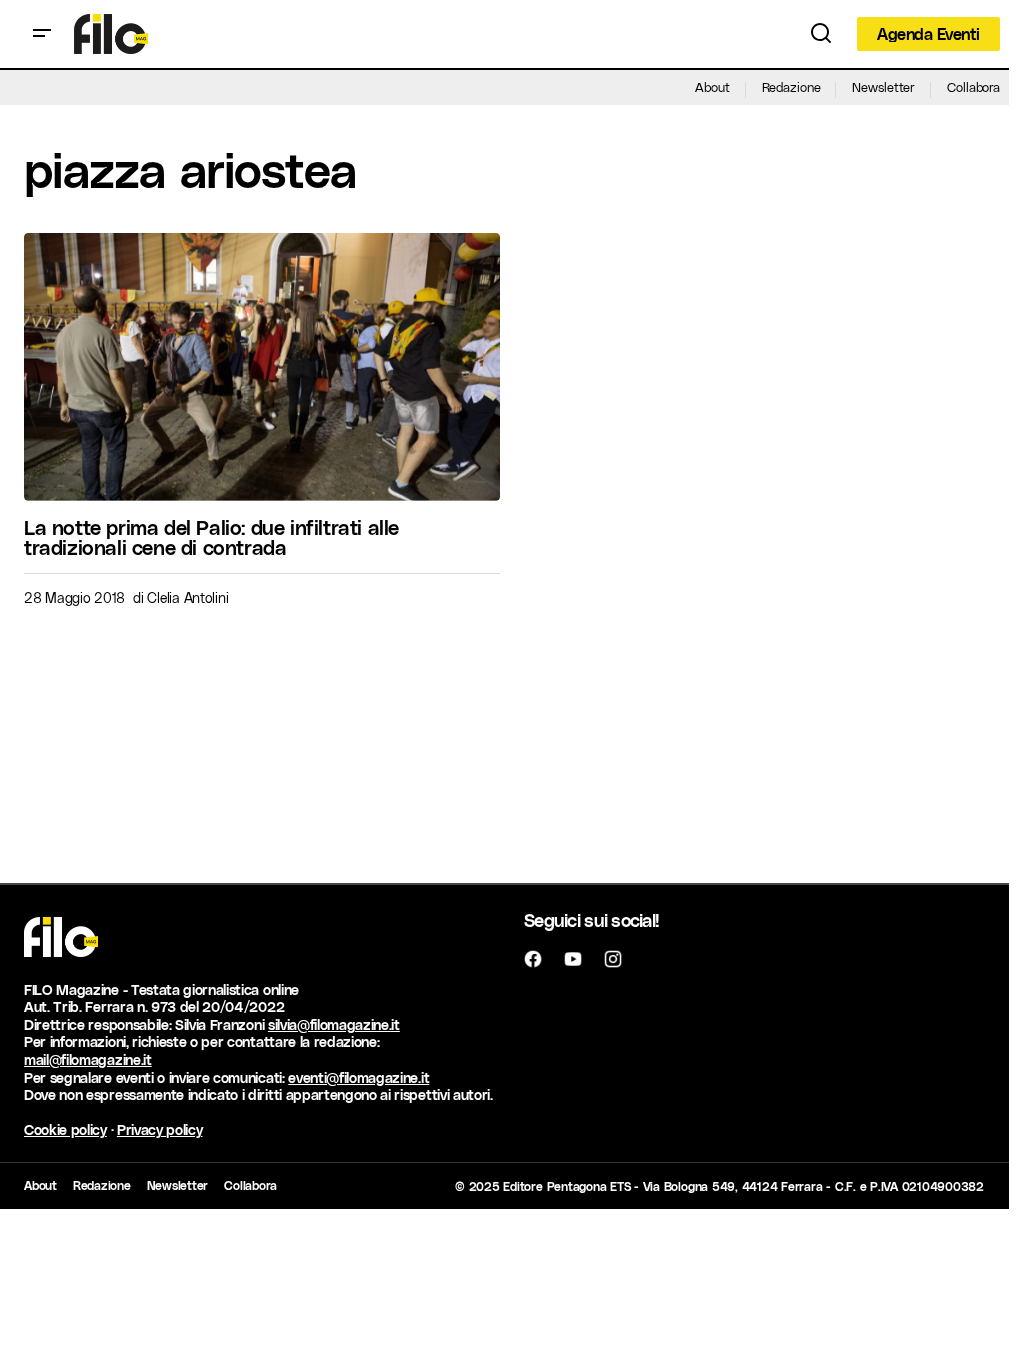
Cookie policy (65, 1129)
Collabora (973, 86)
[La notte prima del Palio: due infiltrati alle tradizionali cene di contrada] (262, 367)
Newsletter (883, 86)
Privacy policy (160, 1129)
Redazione (791, 86)
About (712, 86)
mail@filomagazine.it (88, 1059)
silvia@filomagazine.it (334, 1024)
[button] (42, 34)
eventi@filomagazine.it (358, 1077)
